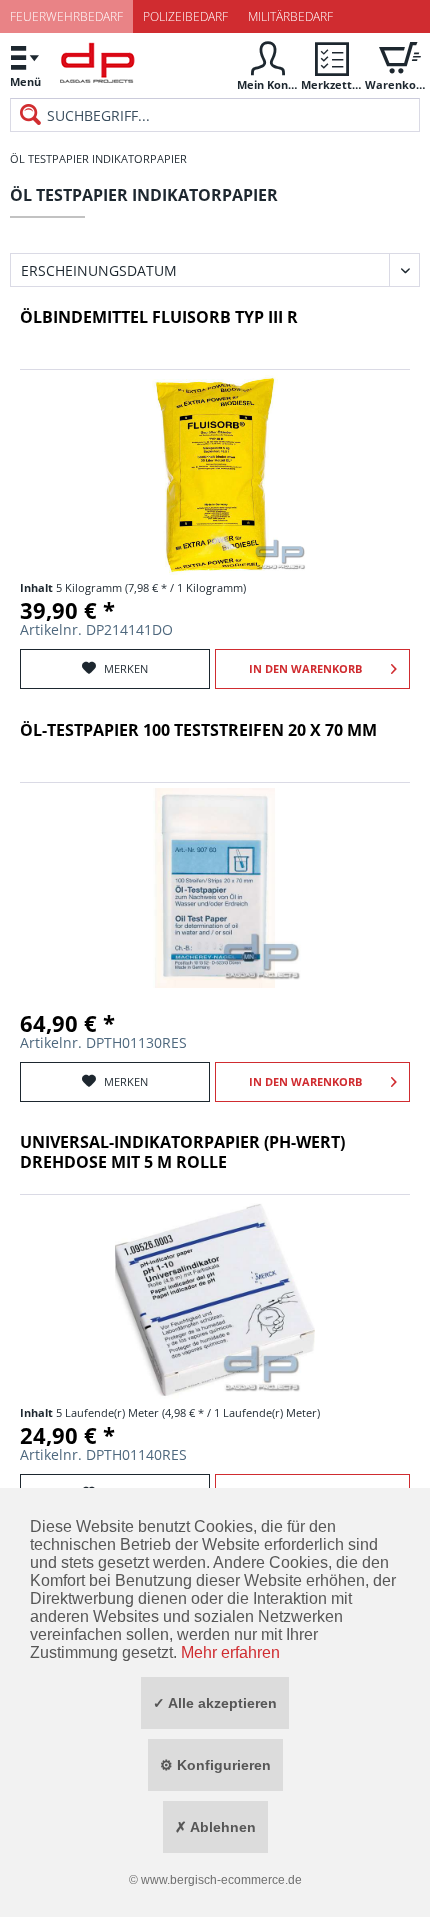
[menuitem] (25, 65)
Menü (25, 81)
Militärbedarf (290, 16)
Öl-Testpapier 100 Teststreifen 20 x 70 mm (198, 730)
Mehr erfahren (230, 1652)
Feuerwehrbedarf (66, 16)
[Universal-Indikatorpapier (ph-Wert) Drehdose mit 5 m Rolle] (215, 1300)
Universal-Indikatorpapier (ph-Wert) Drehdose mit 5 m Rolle (182, 1152)
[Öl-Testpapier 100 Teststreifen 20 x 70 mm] (215, 888)
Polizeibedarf (185, 16)
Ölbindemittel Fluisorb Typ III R (159, 317)
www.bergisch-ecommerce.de (221, 1880)
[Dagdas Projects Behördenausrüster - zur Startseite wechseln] (97, 68)
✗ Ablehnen (215, 1827)
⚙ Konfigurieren (215, 1765)
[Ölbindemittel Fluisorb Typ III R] (215, 475)
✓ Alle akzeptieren (215, 1703)
